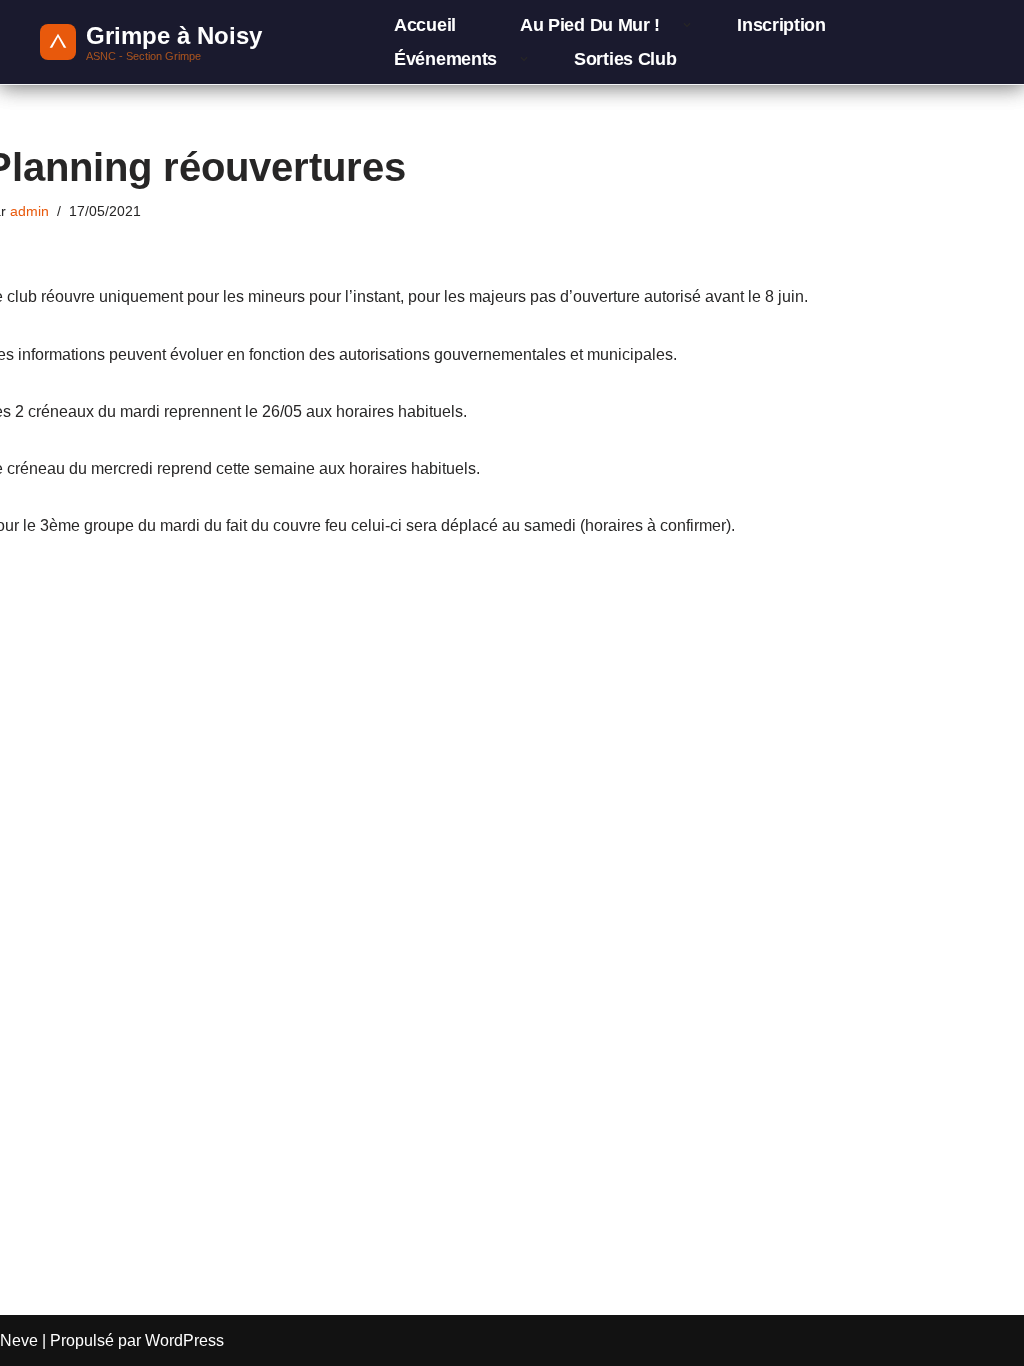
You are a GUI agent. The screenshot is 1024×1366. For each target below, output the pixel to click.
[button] (687, 25)
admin (29, 211)
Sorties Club (625, 59)
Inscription (781, 25)
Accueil (425, 25)
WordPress (184, 1340)
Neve (19, 1340)
